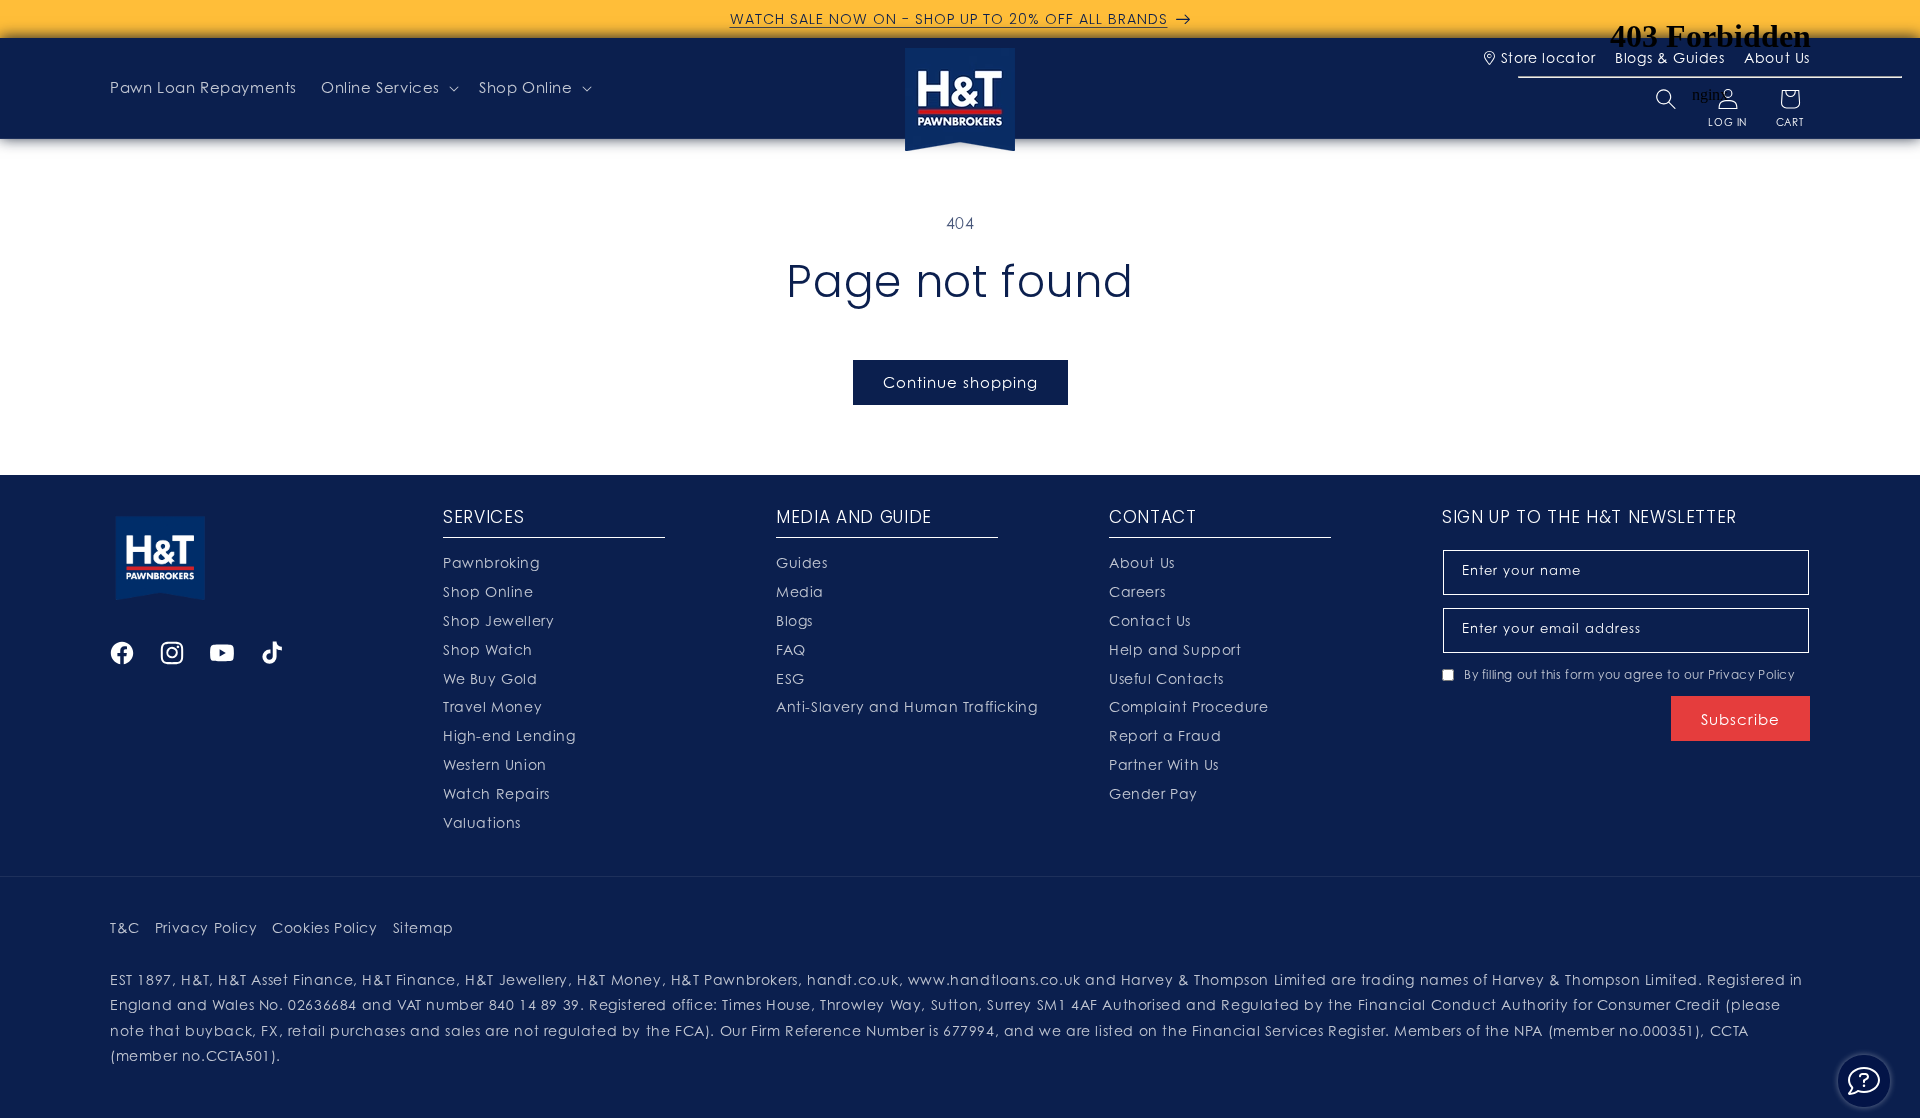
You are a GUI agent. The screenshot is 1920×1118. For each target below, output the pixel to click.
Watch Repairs (496, 793)
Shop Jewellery (498, 620)
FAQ (791, 649)
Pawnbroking (491, 562)
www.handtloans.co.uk (997, 979)
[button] (388, 88)
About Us (1142, 562)
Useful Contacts (1166, 678)
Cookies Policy (324, 927)
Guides (802, 562)
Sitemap (423, 927)
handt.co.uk (853, 979)
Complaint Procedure (1188, 706)
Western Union (495, 764)
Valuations (482, 822)
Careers (1137, 591)
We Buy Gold (490, 678)
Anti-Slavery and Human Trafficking (906, 706)
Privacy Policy (1751, 674)
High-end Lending (509, 735)
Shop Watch (488, 649)
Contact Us (1150, 620)
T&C (125, 927)
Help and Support (1175, 649)
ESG (790, 678)
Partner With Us (1164, 764)
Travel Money (492, 706)
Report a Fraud (1165, 735)
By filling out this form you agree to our (1629, 674)
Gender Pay (1153, 793)
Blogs (794, 620)
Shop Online (526, 87)
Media (800, 591)
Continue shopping (960, 382)
